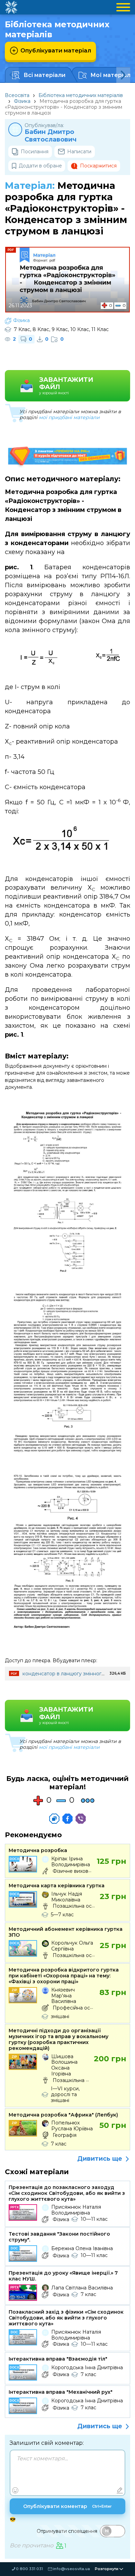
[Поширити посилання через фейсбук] (67, 1819)
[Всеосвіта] (11, 7)
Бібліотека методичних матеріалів (81, 95)
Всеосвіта (17, 95)
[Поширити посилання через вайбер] (81, 1819)
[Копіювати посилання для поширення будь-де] (54, 1819)
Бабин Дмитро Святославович (51, 136)
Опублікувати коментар (67, 2506)
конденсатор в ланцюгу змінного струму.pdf (77, 1674)
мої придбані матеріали (69, 417)
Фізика (22, 101)
